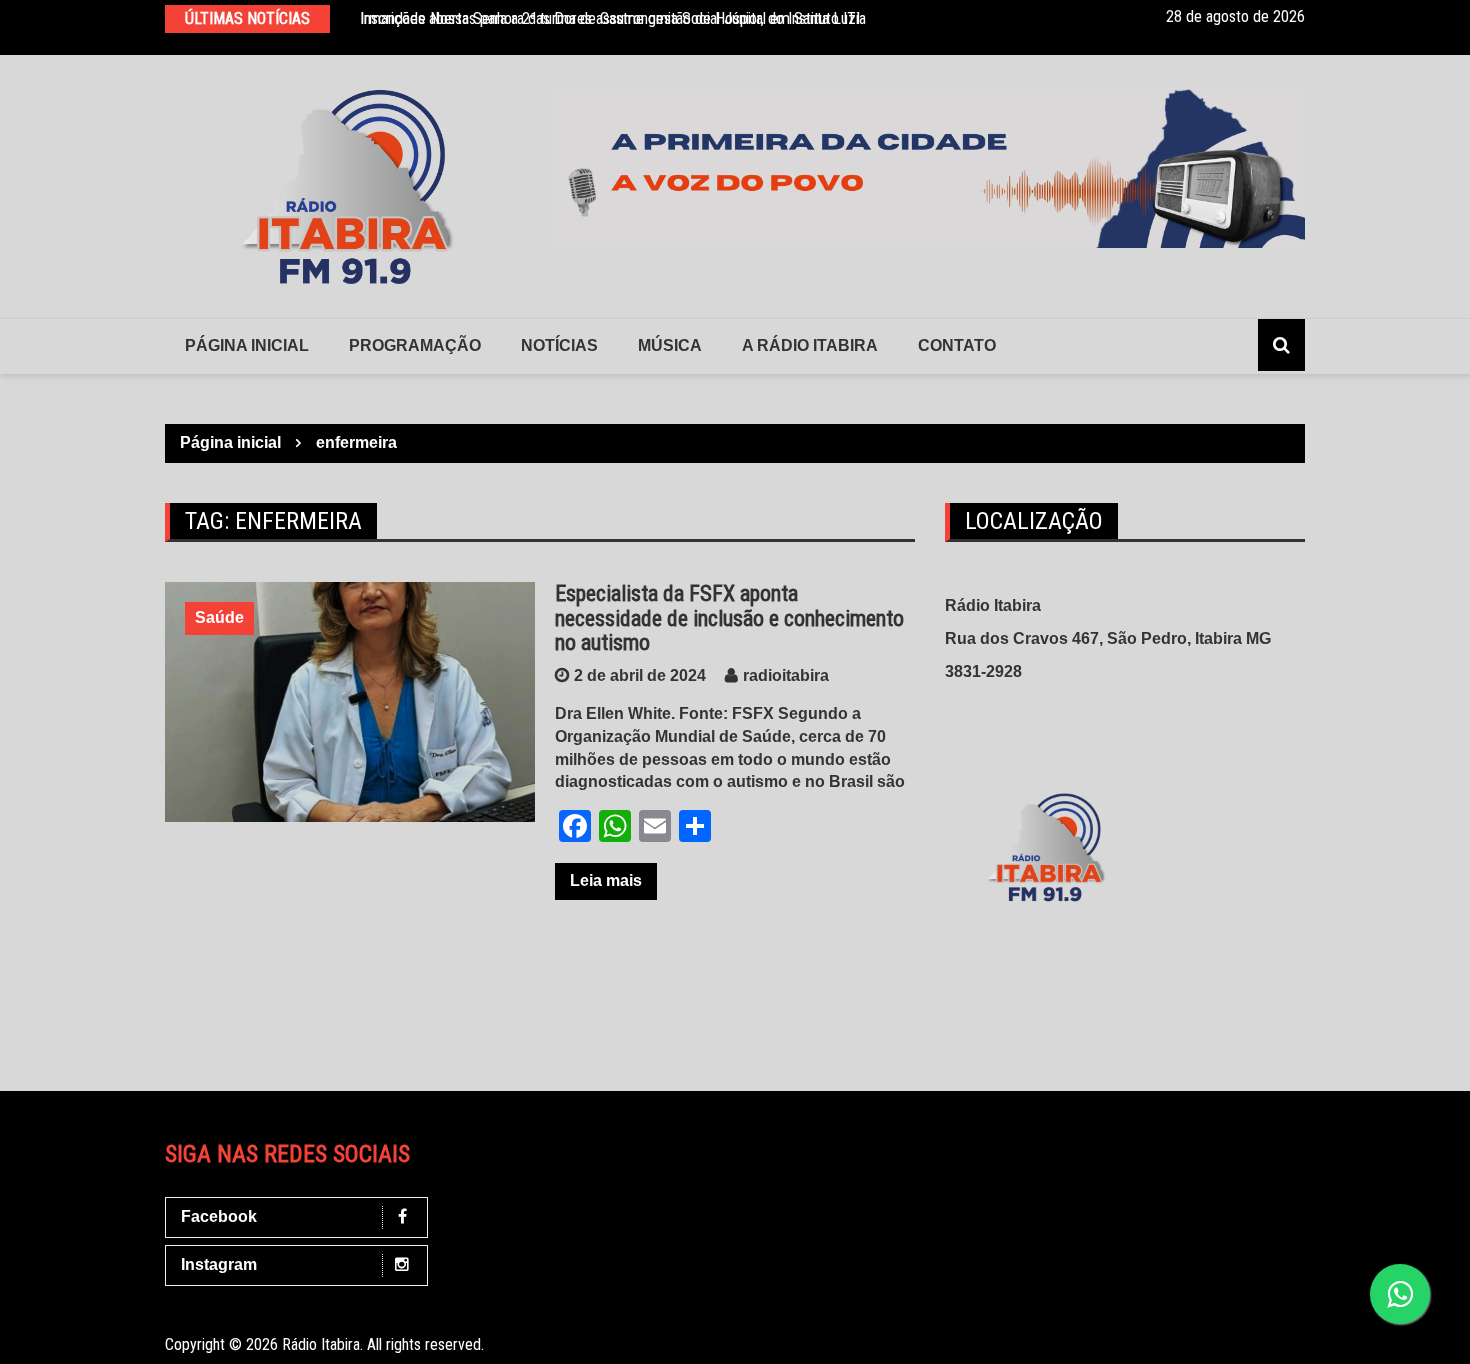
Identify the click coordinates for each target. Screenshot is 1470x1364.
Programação (415, 345)
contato (957, 345)
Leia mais (606, 880)
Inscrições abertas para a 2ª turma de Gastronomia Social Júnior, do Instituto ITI (610, 18)
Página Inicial (247, 345)
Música (670, 345)
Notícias (559, 345)
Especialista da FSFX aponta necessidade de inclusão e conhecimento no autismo (729, 617)
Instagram (219, 1264)
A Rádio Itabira (810, 345)
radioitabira (786, 675)
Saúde (219, 617)
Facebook (219, 1216)
